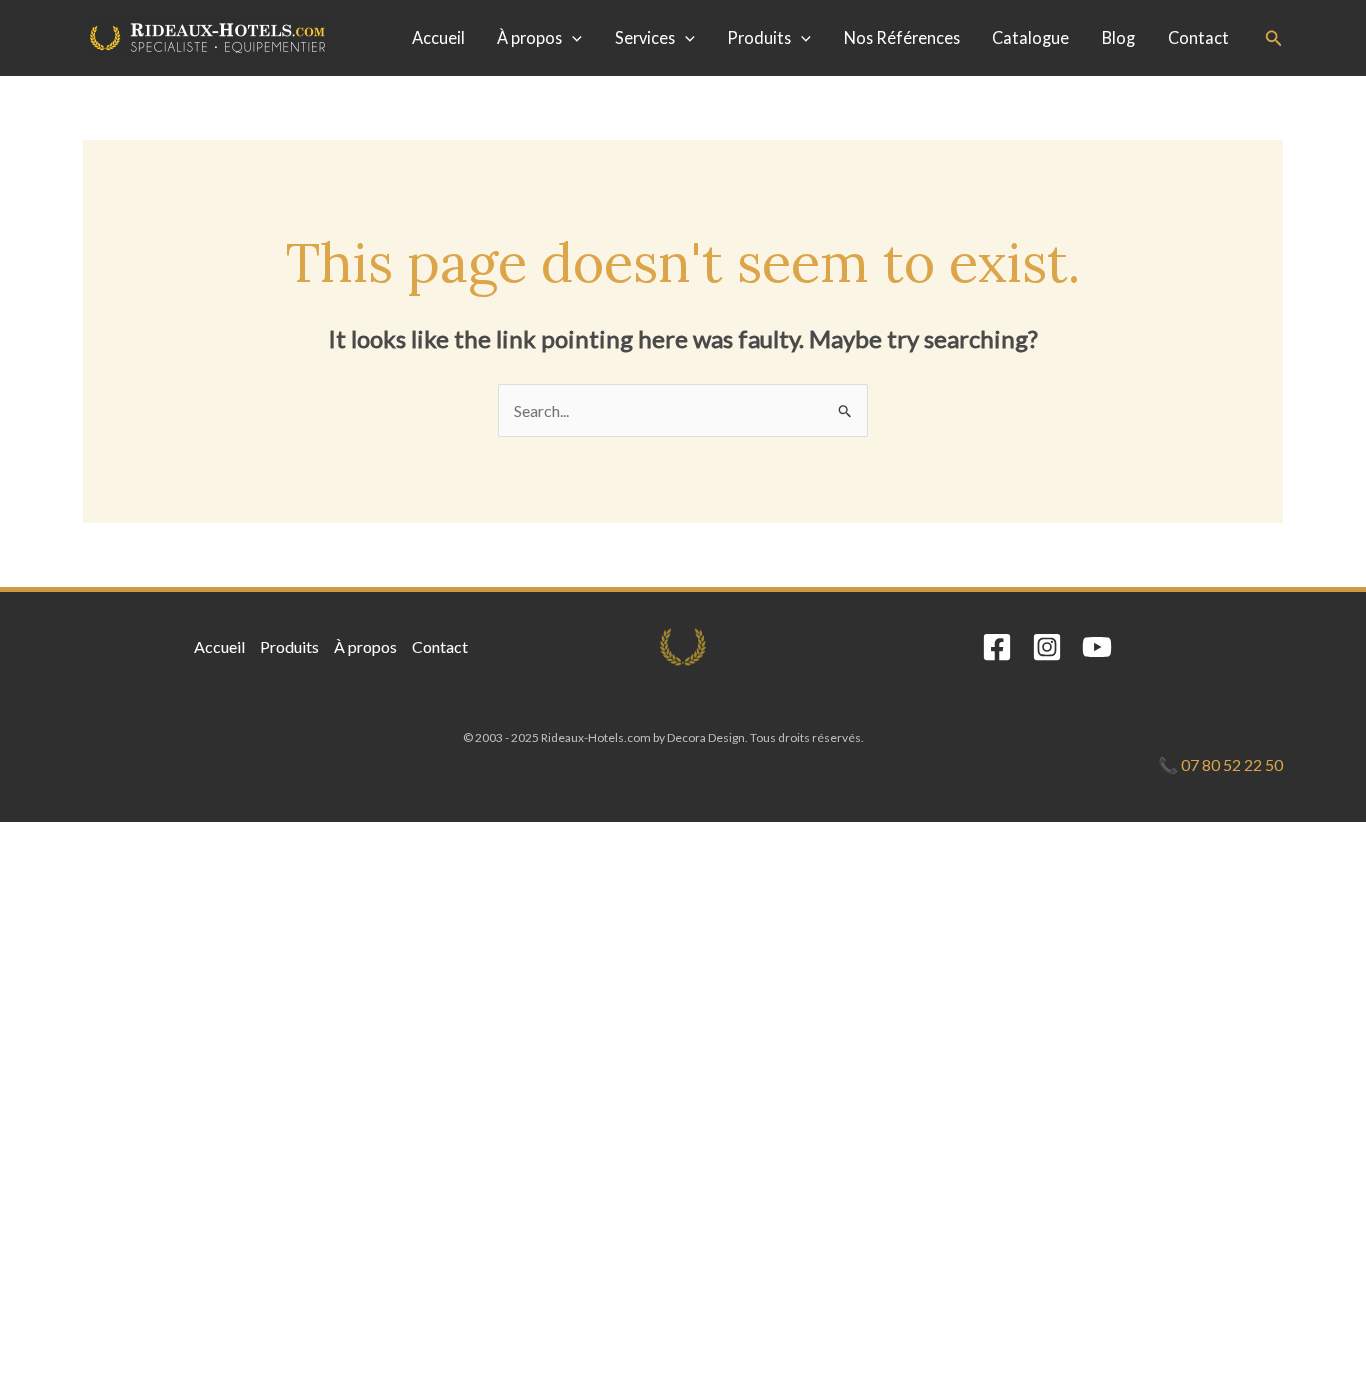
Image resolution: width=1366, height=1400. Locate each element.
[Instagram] (1047, 647)
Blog (1118, 37)
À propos (529, 37)
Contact (1198, 37)
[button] (1274, 38)
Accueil (438, 37)
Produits (759, 37)
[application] (572, 38)
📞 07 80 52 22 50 (1220, 764)
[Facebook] (997, 647)
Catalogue (1030, 37)
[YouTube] (1097, 647)
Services (645, 37)
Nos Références (902, 37)
